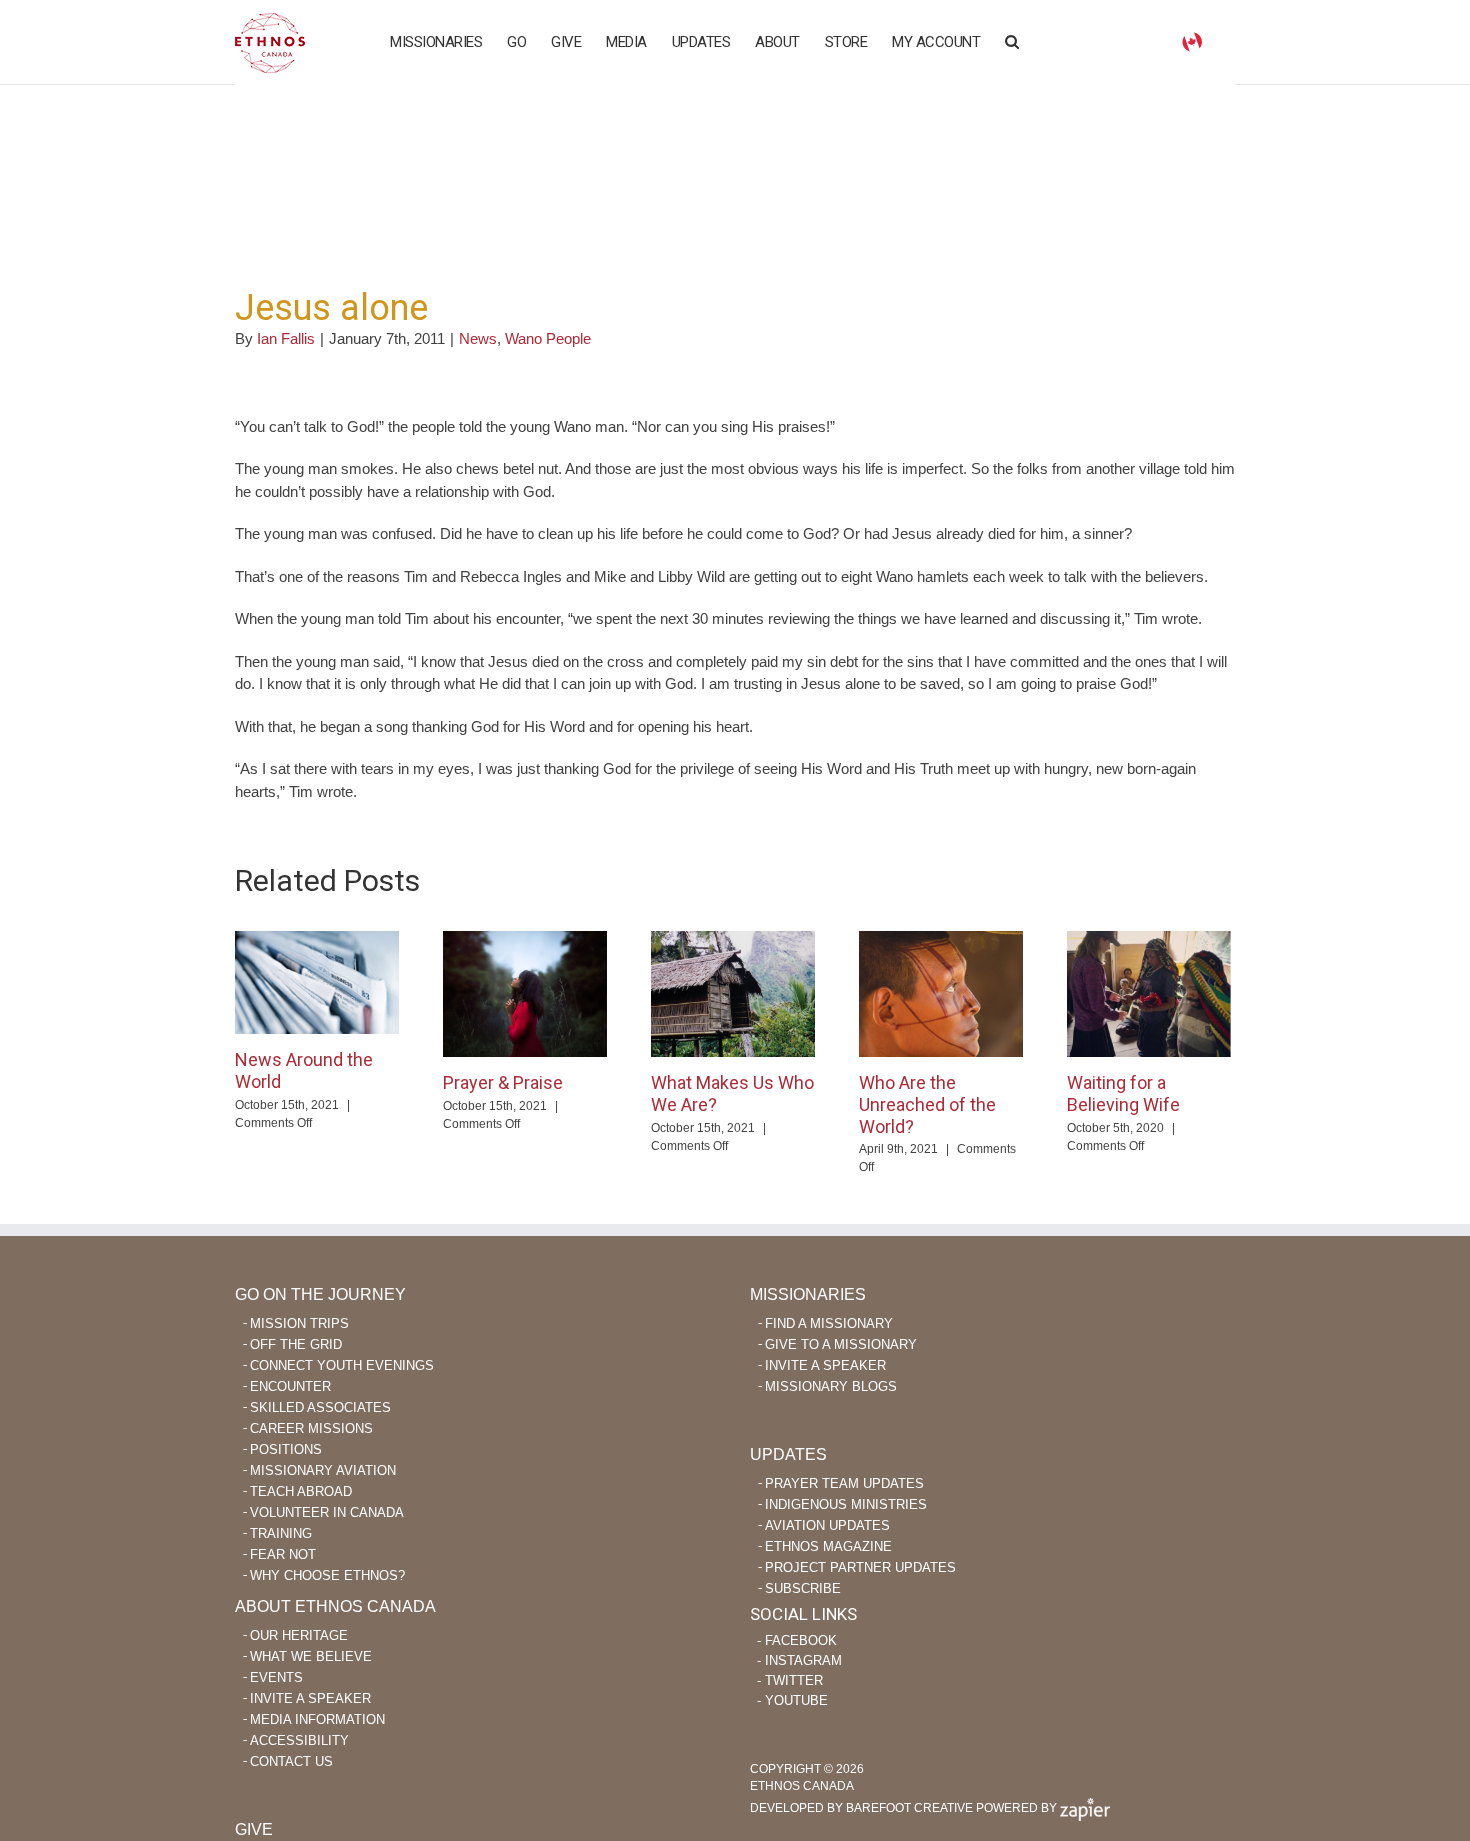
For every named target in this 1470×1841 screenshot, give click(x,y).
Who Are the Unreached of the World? (927, 1104)
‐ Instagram (799, 1660)
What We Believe (311, 1656)
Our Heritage (299, 1635)
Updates (788, 1454)
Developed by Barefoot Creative (861, 1808)
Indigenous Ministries (846, 1504)
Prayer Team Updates (844, 1483)
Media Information (317, 1719)
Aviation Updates (827, 1525)
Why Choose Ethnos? (327, 1575)
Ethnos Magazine (828, 1546)
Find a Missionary (829, 1323)
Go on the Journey (320, 1294)
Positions (286, 1449)
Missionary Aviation (323, 1470)
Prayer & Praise (503, 1082)
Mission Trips (299, 1323)
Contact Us (291, 1761)
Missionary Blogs (831, 1386)
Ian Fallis (286, 338)
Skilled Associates (320, 1407)
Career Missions (311, 1428)
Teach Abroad (301, 1491)
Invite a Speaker (825, 1365)
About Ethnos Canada (335, 1606)
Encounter (290, 1386)
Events (276, 1677)
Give (254, 1829)
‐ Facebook (797, 1640)
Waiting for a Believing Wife (1123, 1093)
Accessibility (299, 1740)
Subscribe (803, 1588)
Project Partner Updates (860, 1567)
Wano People (548, 338)
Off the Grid (296, 1344)
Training (281, 1533)
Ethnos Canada (270, 42)
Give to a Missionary (841, 1344)
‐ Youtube (792, 1700)
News (478, 338)
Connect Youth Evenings (342, 1365)
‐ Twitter (790, 1680)
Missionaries (808, 1294)
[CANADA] (1192, 40)
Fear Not (283, 1554)
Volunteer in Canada (327, 1512)
